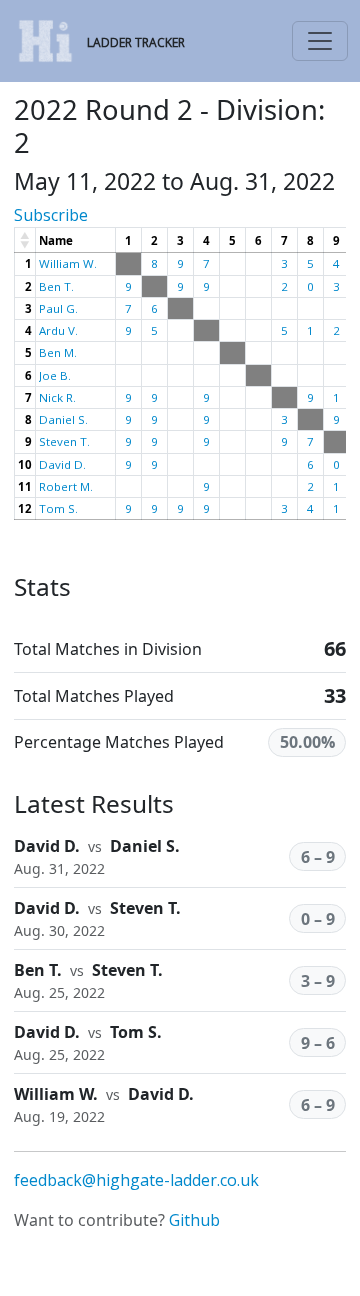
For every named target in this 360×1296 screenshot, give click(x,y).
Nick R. (57, 397)
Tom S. (58, 508)
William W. (68, 263)
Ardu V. (58, 330)
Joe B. (55, 375)
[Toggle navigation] (320, 41)
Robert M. (66, 486)
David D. (62, 464)
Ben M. (58, 352)
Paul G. (58, 308)
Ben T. (56, 286)
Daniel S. (63, 419)
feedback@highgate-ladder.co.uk (136, 1180)
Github (194, 1220)
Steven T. (64, 441)
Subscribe (51, 215)
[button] (26, 240)
